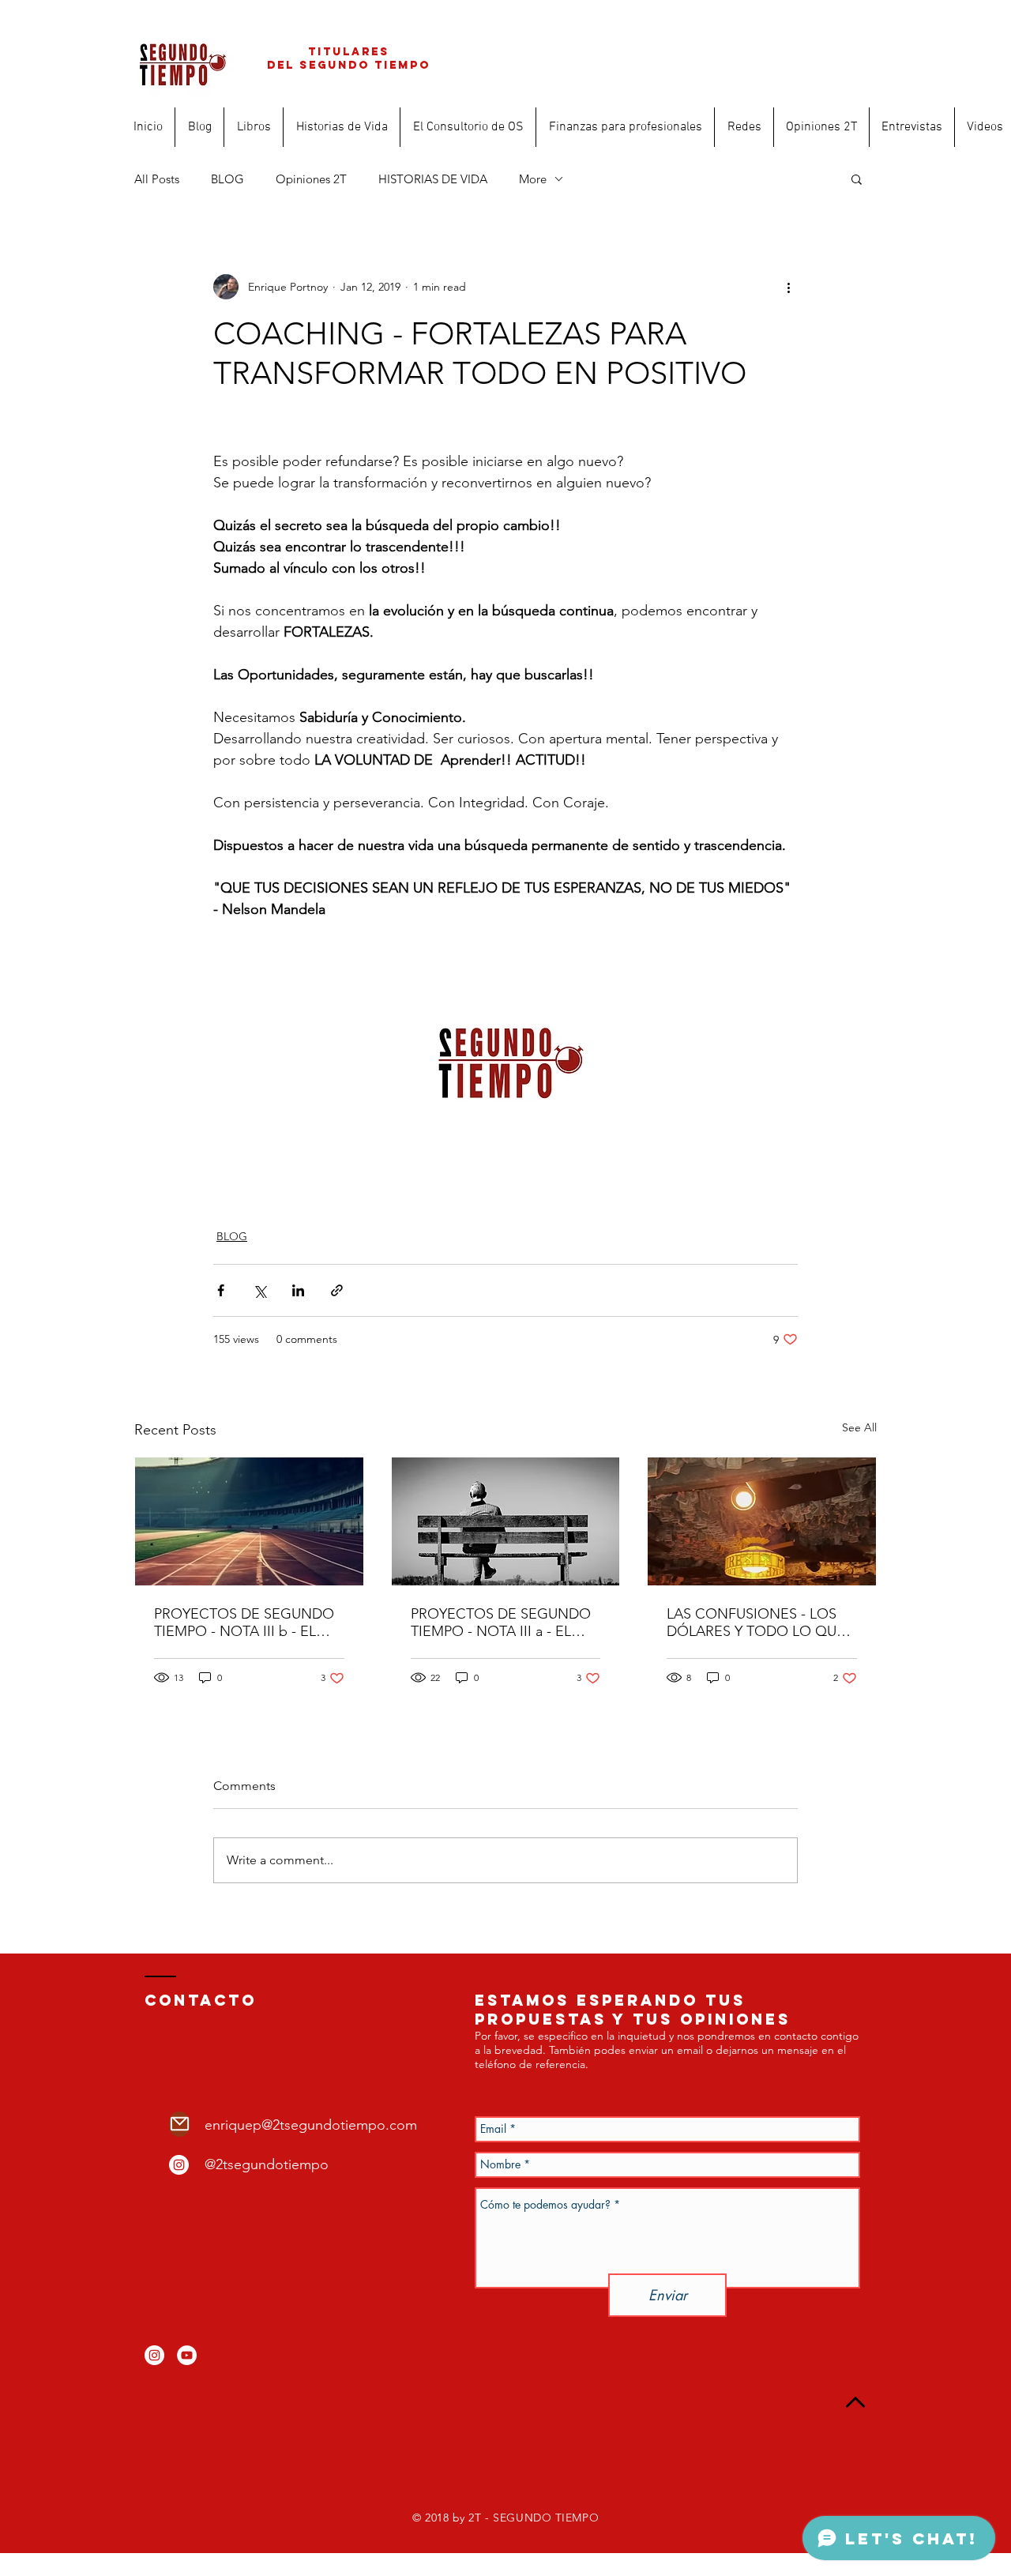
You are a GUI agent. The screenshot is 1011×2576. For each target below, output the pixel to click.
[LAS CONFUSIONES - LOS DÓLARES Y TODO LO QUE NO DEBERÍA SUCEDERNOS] (762, 1521)
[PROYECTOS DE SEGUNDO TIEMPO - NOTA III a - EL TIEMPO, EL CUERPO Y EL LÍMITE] (506, 1521)
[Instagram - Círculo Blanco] (179, 2165)
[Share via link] (337, 1290)
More (533, 179)
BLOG (227, 179)
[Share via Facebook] (221, 1290)
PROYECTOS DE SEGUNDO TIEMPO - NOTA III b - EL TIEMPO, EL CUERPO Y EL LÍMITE (244, 1623)
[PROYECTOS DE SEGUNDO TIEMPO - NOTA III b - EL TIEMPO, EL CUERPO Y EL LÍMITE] (249, 1521)
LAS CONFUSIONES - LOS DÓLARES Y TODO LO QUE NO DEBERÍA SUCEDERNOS (759, 1623)
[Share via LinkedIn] (298, 1290)
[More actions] (788, 287)
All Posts (157, 179)
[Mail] (179, 2124)
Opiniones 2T (311, 179)
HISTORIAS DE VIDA (433, 179)
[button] (857, 179)
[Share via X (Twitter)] (259, 1290)
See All (859, 1427)
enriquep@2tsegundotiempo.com (311, 2125)
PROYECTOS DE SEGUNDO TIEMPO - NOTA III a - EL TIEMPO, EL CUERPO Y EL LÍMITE (501, 1623)
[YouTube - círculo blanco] (187, 2355)
